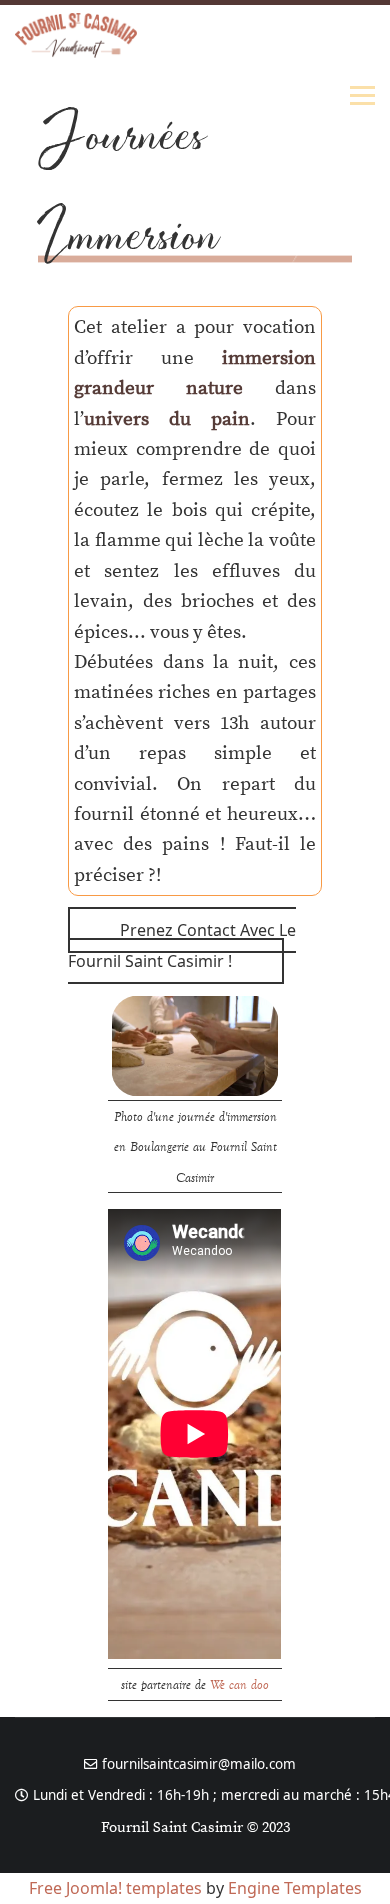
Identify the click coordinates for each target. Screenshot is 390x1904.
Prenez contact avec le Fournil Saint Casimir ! (182, 945)
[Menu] (362, 95)
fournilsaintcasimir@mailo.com (199, 1764)
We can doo (239, 1684)
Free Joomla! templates (115, 1888)
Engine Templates (295, 1888)
